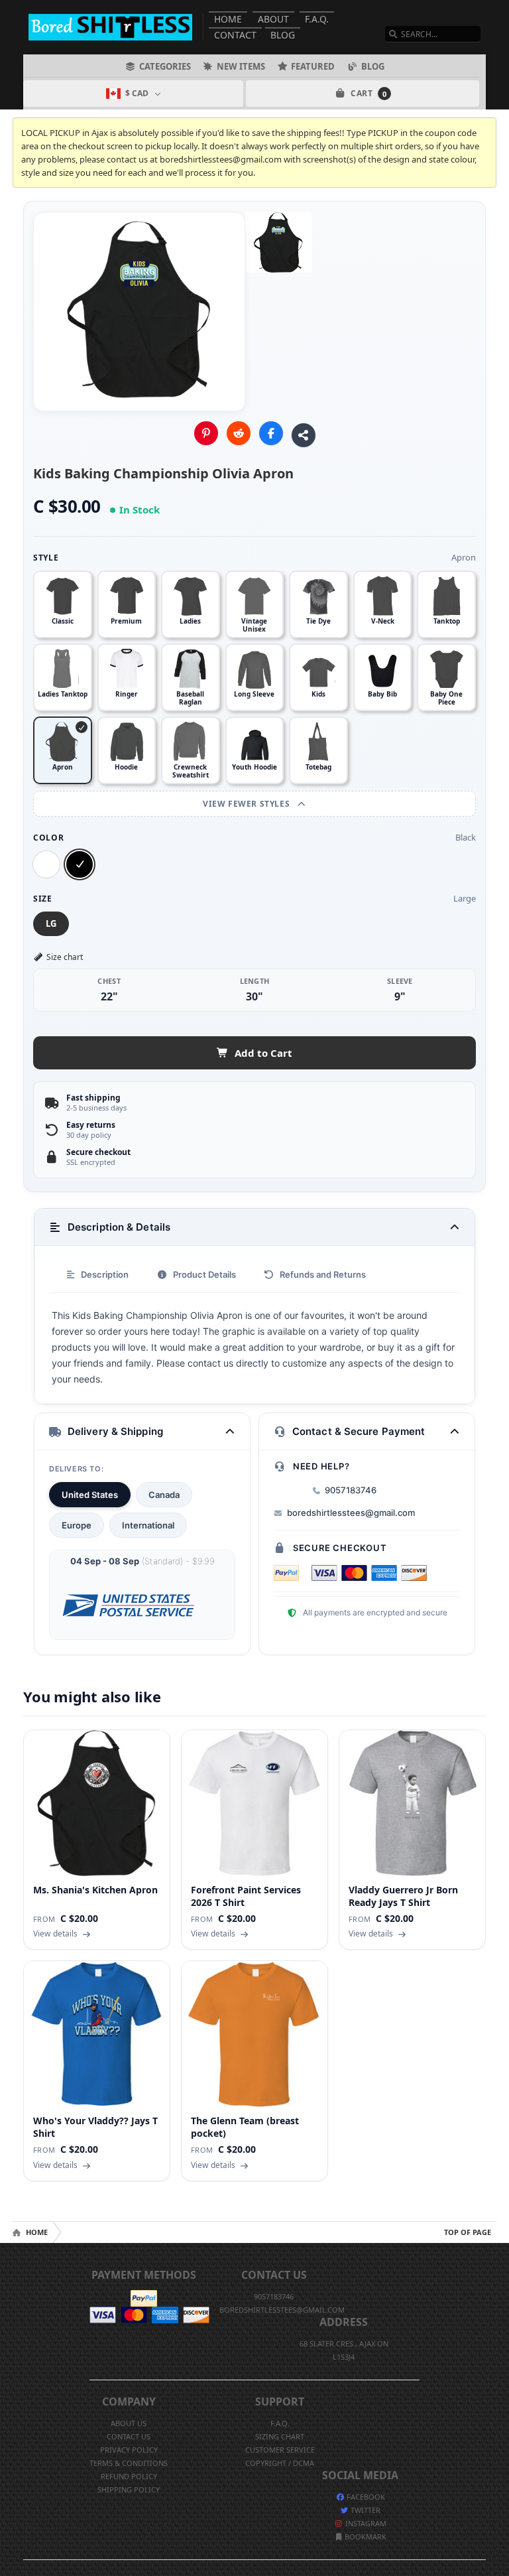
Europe (77, 1525)
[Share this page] (304, 435)
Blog (283, 35)
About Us (129, 2423)
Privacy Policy (129, 2450)
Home (228, 19)
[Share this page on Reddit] (239, 433)
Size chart (65, 957)
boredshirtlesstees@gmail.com (351, 1513)
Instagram (365, 2523)
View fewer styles (248, 804)
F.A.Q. (317, 19)
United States (90, 1495)
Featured (313, 66)
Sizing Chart (280, 2436)
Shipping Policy (129, 2489)
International (148, 1525)
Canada (164, 1495)
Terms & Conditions (129, 2463)
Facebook (365, 2497)
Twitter (365, 2510)
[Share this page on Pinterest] (206, 433)
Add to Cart (263, 1053)
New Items (241, 66)
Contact (235, 35)
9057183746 (351, 1490)
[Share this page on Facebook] (271, 433)
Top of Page (468, 2232)
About (273, 19)
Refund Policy (129, 2476)
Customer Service (280, 2450)
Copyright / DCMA (280, 2463)
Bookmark (365, 2537)
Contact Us (129, 2436)
